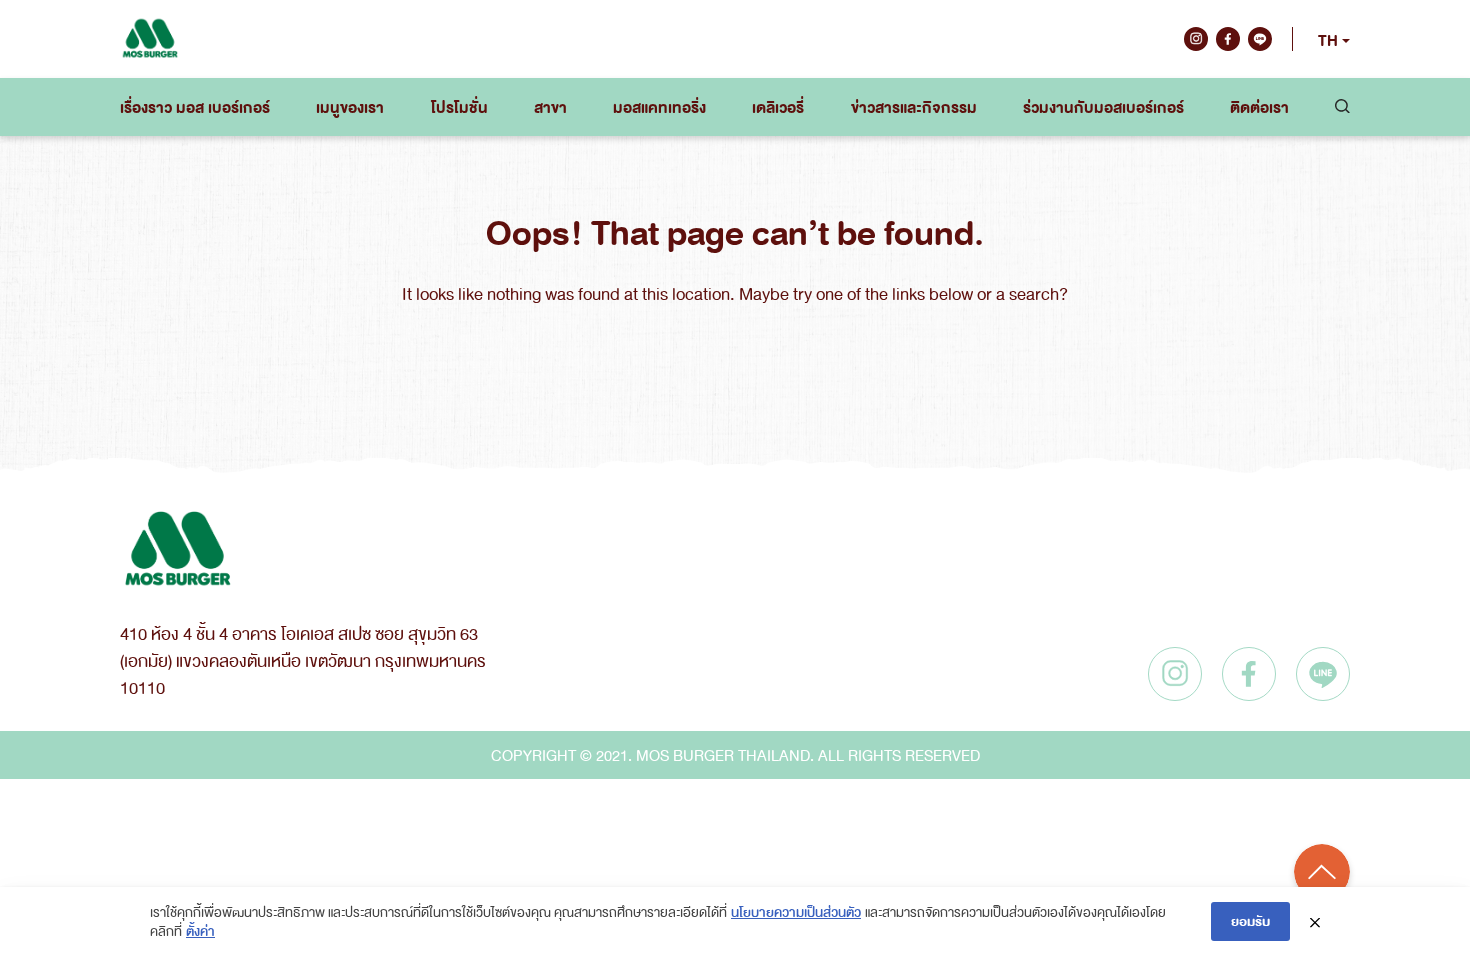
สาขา (550, 107)
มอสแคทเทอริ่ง (659, 107)
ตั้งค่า (200, 930)
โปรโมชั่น (459, 107)
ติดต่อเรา (1259, 107)
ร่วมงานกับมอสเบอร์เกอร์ (1103, 107)
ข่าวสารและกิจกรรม (914, 107)
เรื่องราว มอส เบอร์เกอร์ (195, 107)
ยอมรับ (1250, 920)
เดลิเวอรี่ (778, 107)
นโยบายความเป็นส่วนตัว (796, 911)
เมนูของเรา (350, 107)
